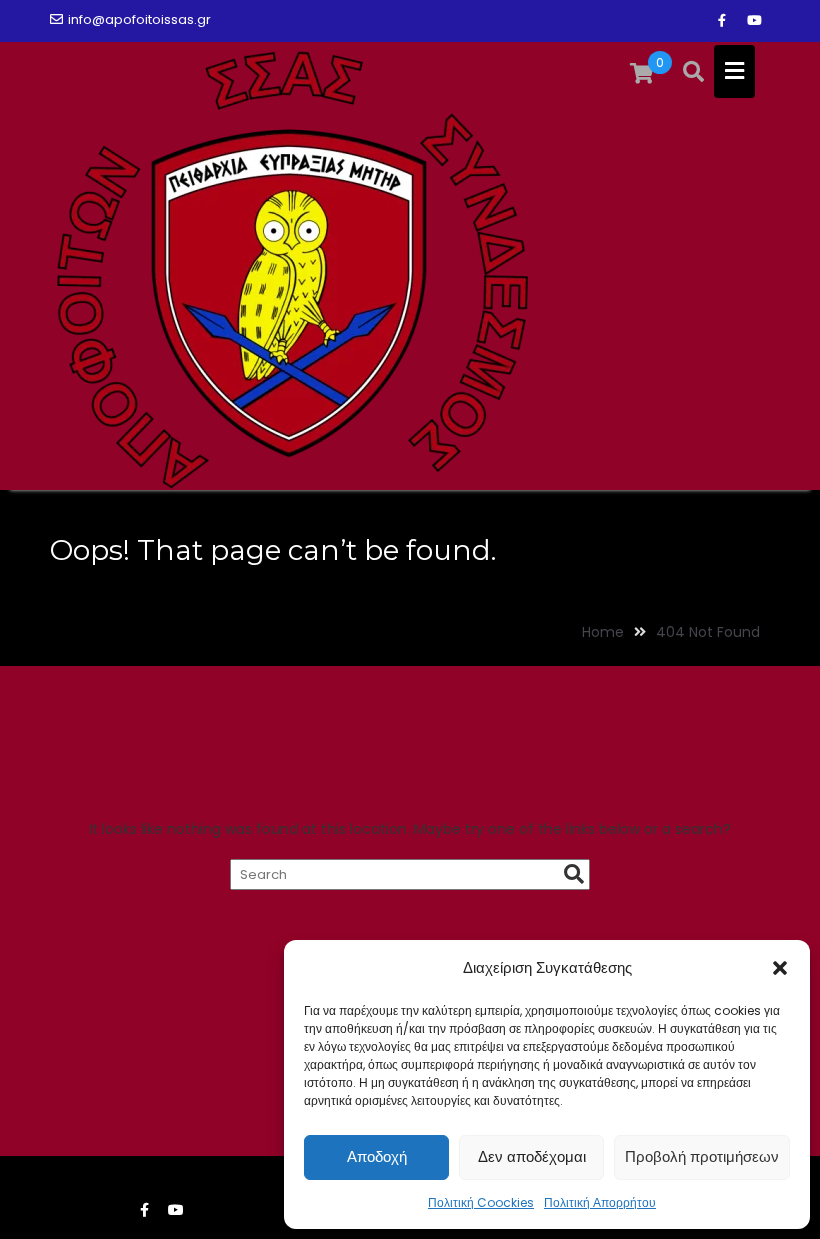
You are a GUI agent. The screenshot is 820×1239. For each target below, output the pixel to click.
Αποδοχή (377, 1156)
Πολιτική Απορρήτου (600, 1202)
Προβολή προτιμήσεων (702, 1156)
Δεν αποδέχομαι (532, 1156)
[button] (780, 968)
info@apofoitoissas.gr (139, 19)
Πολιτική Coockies (481, 1202)
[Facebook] (722, 21)
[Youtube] (754, 21)
